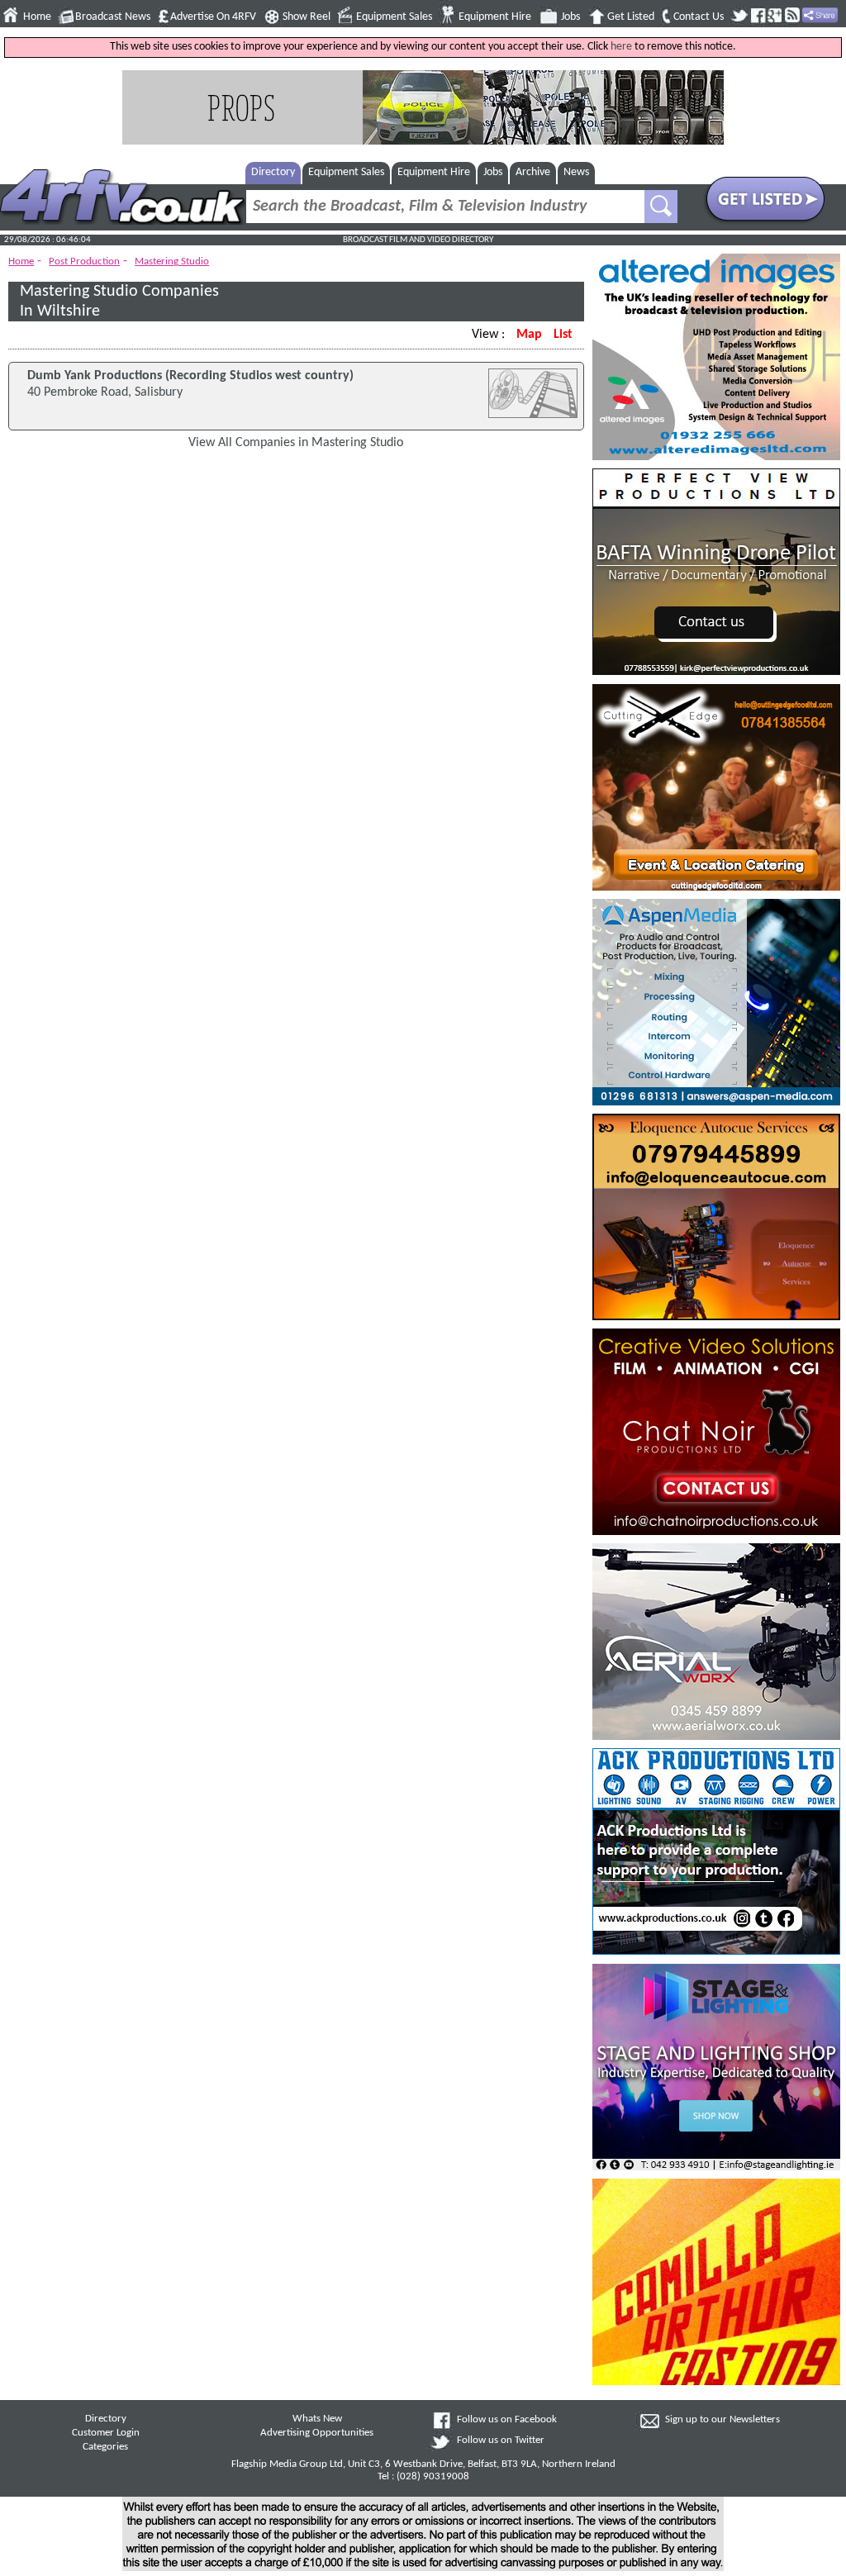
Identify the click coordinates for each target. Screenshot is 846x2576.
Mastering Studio (172, 261)
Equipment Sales (394, 17)
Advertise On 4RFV (213, 17)
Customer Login (106, 2433)
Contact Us (699, 17)
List (563, 335)
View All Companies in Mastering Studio (296, 443)
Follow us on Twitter (501, 2441)
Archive (533, 172)
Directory (273, 172)
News (576, 172)
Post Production (84, 261)
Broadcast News (113, 17)
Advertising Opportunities (317, 2433)
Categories (105, 2447)
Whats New (317, 2419)
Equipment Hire (495, 17)
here (621, 47)
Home (37, 17)
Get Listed (631, 17)
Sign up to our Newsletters (722, 2420)
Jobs (570, 17)
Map (529, 335)
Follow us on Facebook (507, 2420)
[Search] (661, 207)
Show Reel (307, 17)
